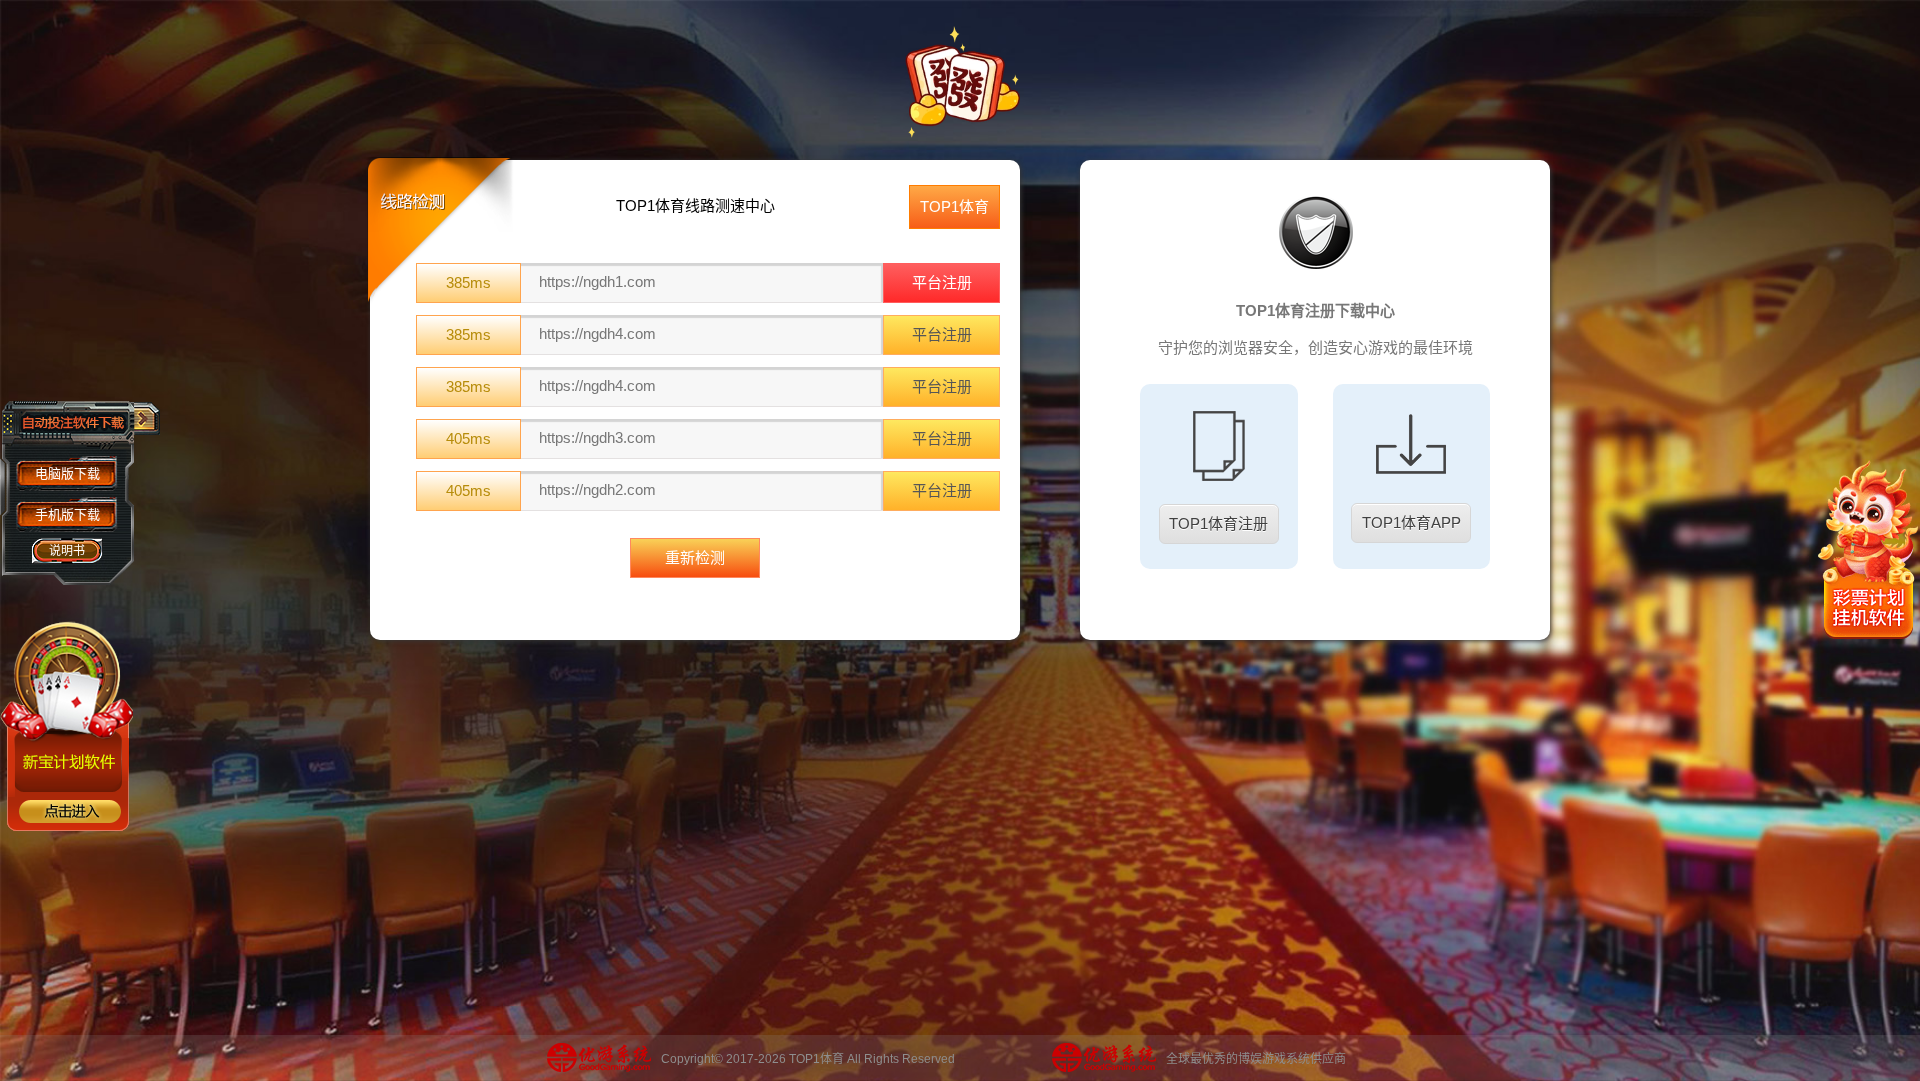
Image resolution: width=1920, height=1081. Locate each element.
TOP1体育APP (1411, 522)
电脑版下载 (67, 473)
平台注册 (942, 282)
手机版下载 (67, 514)
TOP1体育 (954, 206)
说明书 (67, 551)
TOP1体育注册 (1218, 523)
